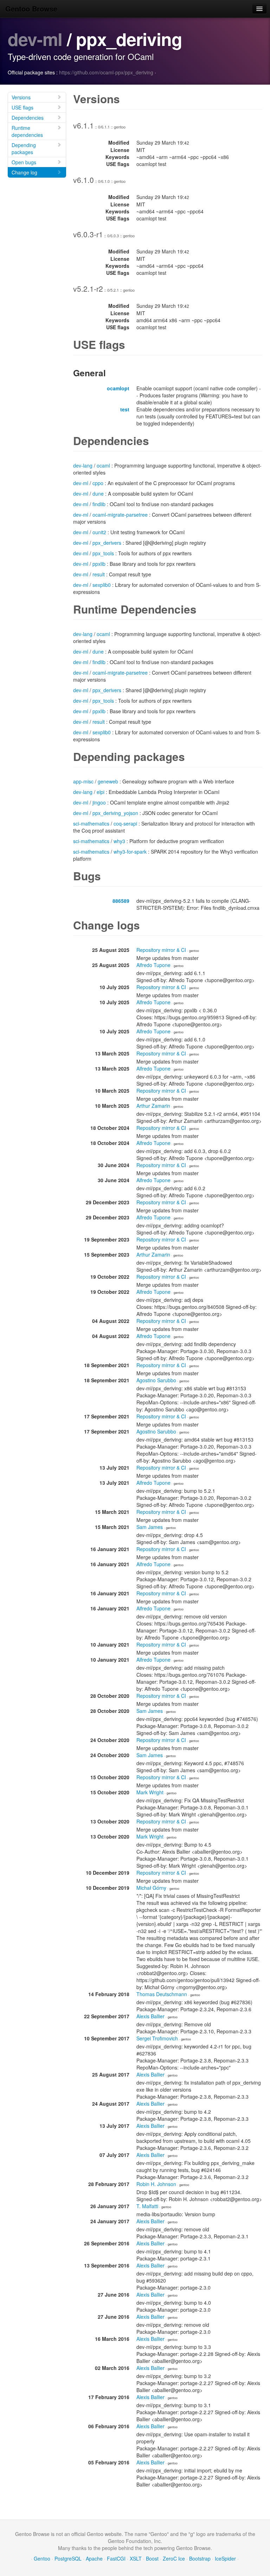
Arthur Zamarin (153, 1106)
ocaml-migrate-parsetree (120, 515)
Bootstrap (200, 2558)
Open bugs (24, 162)
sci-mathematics (91, 823)
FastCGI (116, 2558)
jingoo (99, 802)
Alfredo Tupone (153, 965)
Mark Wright (150, 1792)
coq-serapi (125, 823)
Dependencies (28, 118)
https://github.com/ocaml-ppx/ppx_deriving (106, 72)
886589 (121, 901)
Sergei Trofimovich (157, 2038)
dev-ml (35, 39)
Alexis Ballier (150, 2016)
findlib (99, 504)
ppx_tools (103, 553)
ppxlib (99, 564)
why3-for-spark (130, 852)
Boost (152, 2558)
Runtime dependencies (27, 131)
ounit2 (99, 532)
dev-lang (83, 465)
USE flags (22, 107)
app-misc (83, 781)
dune (98, 494)
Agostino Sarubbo (156, 1380)
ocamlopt (118, 388)
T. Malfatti (147, 2206)
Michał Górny (151, 1888)
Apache (94, 2558)
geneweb (108, 781)
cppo (98, 483)
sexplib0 (102, 585)
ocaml (103, 465)
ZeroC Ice (174, 2558)
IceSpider (225, 2558)
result (99, 574)
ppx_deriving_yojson (115, 813)
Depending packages (24, 148)
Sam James (150, 1527)
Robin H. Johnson (156, 2184)
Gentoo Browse (31, 9)
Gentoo (42, 2558)
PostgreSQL (68, 2558)
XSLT (136, 2558)
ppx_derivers (107, 543)
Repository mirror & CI (161, 950)
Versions (21, 97)
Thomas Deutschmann (162, 1994)
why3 (119, 841)
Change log (24, 172)
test (125, 409)
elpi (101, 792)
